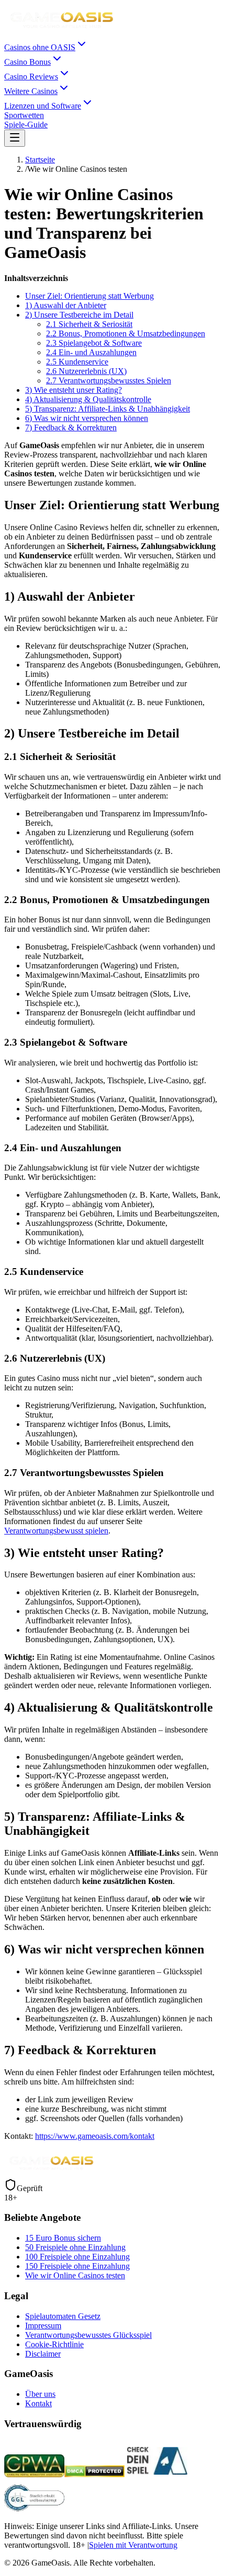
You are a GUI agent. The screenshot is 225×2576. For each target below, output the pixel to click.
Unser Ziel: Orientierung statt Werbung (89, 296)
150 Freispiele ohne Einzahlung (77, 2266)
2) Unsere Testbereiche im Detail (79, 315)
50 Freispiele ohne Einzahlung (75, 2247)
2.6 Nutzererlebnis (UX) (86, 371)
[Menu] (15, 138)
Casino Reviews (31, 77)
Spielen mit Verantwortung (133, 2545)
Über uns (40, 2394)
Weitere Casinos (31, 91)
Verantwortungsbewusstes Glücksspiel (88, 2335)
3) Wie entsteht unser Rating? (74, 390)
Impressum (43, 2326)
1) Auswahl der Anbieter (66, 305)
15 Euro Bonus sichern (63, 2238)
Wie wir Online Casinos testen (75, 2275)
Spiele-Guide (26, 125)
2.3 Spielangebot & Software (94, 343)
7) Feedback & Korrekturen (71, 428)
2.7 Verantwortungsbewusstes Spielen (109, 380)
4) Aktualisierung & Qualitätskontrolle (88, 399)
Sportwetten (24, 115)
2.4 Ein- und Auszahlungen (91, 352)
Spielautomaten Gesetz (63, 2316)
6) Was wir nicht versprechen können (87, 418)
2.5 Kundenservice (77, 362)
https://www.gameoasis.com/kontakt (95, 2136)
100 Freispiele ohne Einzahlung (77, 2257)
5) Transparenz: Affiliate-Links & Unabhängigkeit (108, 409)
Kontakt (38, 2403)
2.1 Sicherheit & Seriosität (89, 324)
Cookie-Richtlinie (54, 2344)
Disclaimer (43, 2354)
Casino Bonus (27, 62)
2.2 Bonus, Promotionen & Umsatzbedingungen (126, 333)
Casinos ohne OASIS (40, 47)
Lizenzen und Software (43, 106)
